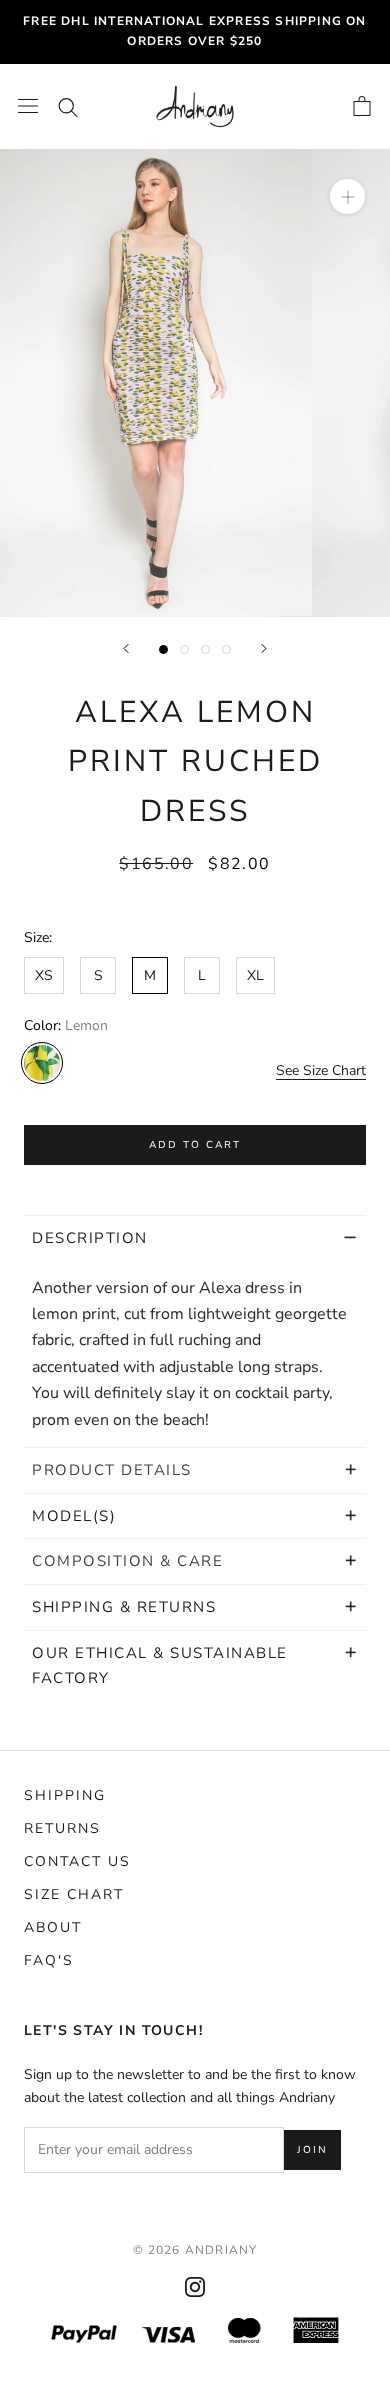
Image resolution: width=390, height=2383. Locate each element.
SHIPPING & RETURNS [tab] (127, 1607)
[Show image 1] (163, 649)
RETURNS (62, 1828)
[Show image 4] (226, 649)
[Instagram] (195, 2286)
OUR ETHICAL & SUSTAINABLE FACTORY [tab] (160, 1665)
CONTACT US (77, 1861)
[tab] (195, 1470)
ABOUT (53, 1927)
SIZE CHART (74, 1894)
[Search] (68, 106)
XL (255, 975)
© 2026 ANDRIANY (195, 2250)
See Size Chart (321, 1070)
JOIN (312, 2150)
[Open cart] (362, 106)
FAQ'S (49, 1960)
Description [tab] (90, 1238)
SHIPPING (65, 1795)
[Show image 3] (205, 649)
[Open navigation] (28, 106)
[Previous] (126, 648)
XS (44, 975)
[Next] (264, 648)
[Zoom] (347, 196)
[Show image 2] (184, 649)
